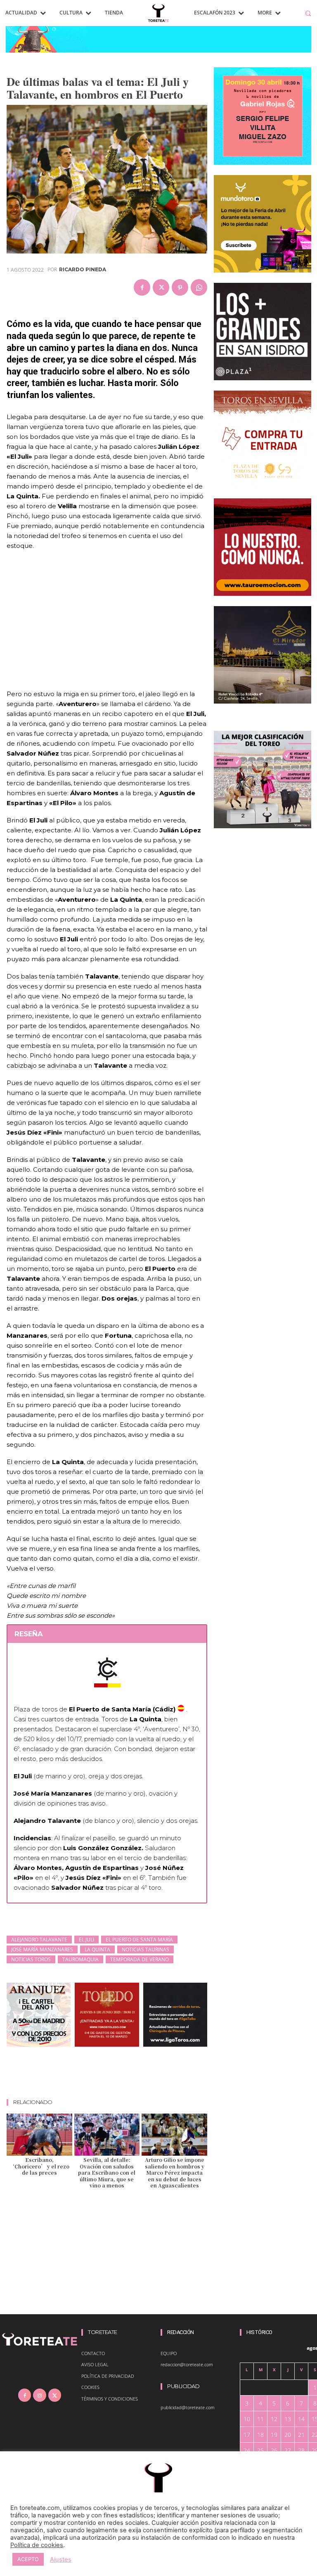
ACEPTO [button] (28, 2559)
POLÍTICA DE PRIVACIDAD (108, 2376)
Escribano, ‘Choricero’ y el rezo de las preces (39, 2166)
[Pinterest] (180, 287)
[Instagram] (39, 2395)
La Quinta (97, 1949)
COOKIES (90, 2387)
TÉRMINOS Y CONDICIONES (110, 2399)
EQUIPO (169, 2353)
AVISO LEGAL (95, 2364)
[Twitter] (161, 287)
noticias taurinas (145, 1949)
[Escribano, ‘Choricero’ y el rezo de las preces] (39, 2135)
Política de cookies (37, 2545)
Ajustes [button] (61, 2559)
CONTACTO (93, 2353)
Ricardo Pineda (83, 270)
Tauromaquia (80, 1959)
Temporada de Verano (140, 1959)
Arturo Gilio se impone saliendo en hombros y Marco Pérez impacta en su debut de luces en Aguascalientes (175, 2172)
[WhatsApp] (199, 287)
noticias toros (31, 1959)
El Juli (86, 1940)
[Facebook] (142, 287)
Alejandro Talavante (39, 1940)
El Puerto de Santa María (139, 1940)
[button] (308, 13)
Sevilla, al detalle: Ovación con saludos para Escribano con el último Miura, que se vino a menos (107, 2172)
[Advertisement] (157, 2076)
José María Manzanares (42, 1949)
